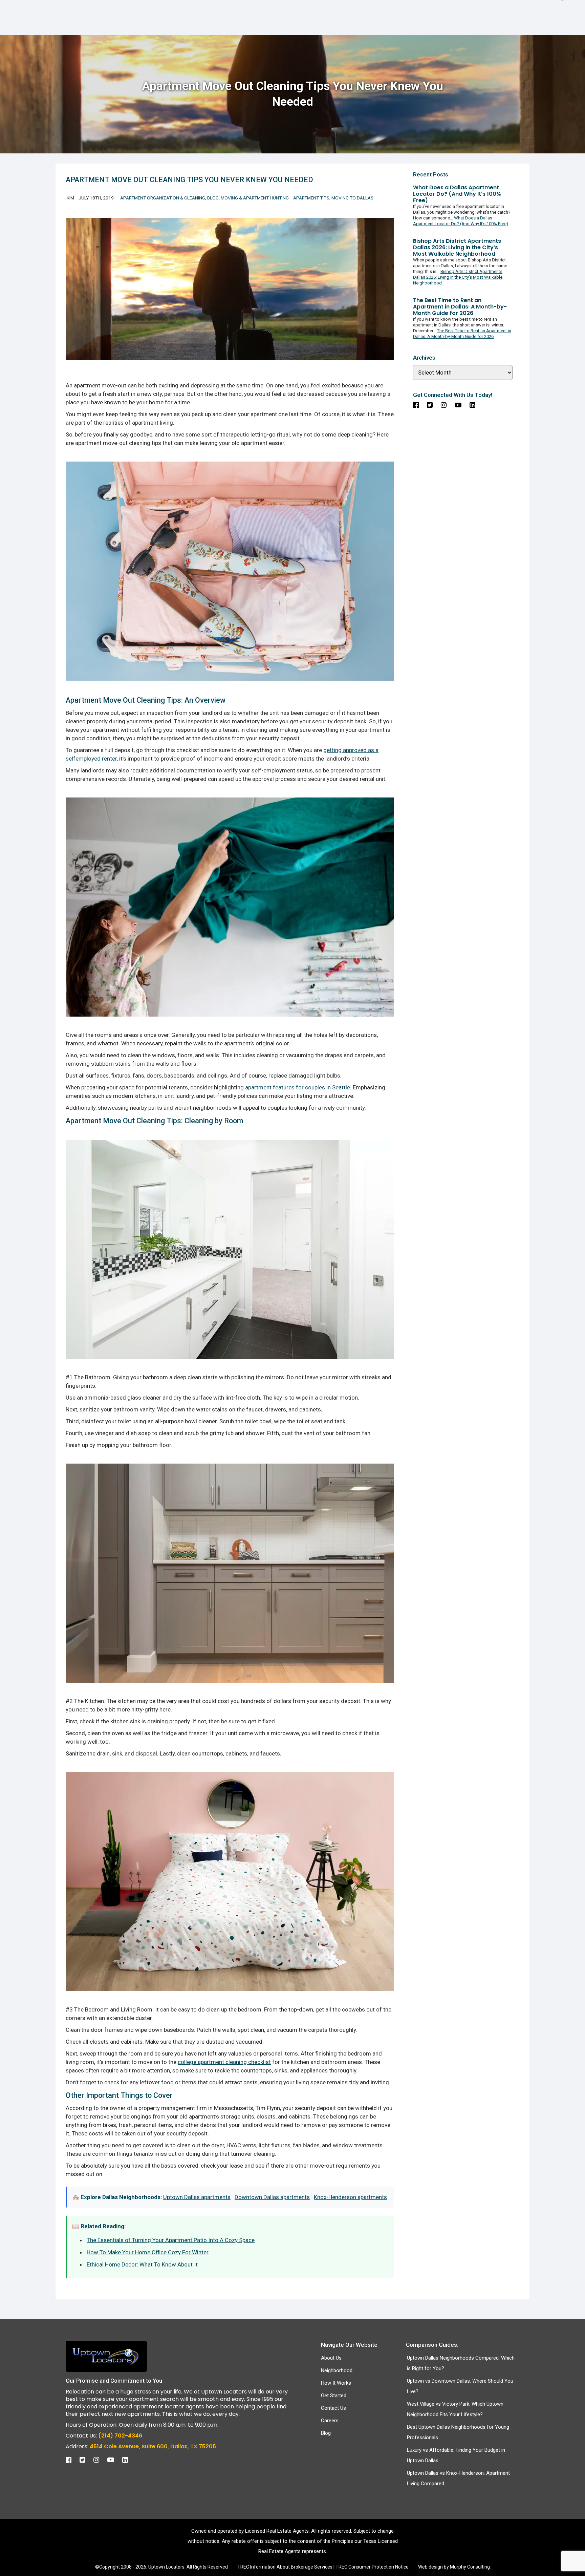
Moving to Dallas (352, 198)
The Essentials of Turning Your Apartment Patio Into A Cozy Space (171, 2240)
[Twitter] (86, 2458)
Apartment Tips (311, 198)
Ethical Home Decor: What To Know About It (142, 2264)
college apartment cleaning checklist (224, 2062)
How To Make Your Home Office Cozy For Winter (148, 2252)
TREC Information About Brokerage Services (285, 2567)
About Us (331, 2358)
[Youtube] (114, 2458)
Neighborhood (337, 2370)
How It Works (336, 2383)
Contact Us (333, 2408)
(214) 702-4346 (120, 2436)
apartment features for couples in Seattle (298, 1087)
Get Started (334, 2396)
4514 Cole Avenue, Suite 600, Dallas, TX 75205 (153, 2446)
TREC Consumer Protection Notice (372, 2567)
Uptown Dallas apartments (197, 2197)
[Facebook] (72, 2458)
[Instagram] (100, 2458)
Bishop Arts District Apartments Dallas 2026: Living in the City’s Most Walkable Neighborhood (458, 277)
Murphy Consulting (470, 2567)
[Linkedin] (128, 2458)
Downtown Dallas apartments (272, 2197)
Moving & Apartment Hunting (255, 198)
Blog (213, 198)
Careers (330, 2421)
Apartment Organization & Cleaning (163, 198)
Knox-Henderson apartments (350, 2197)
